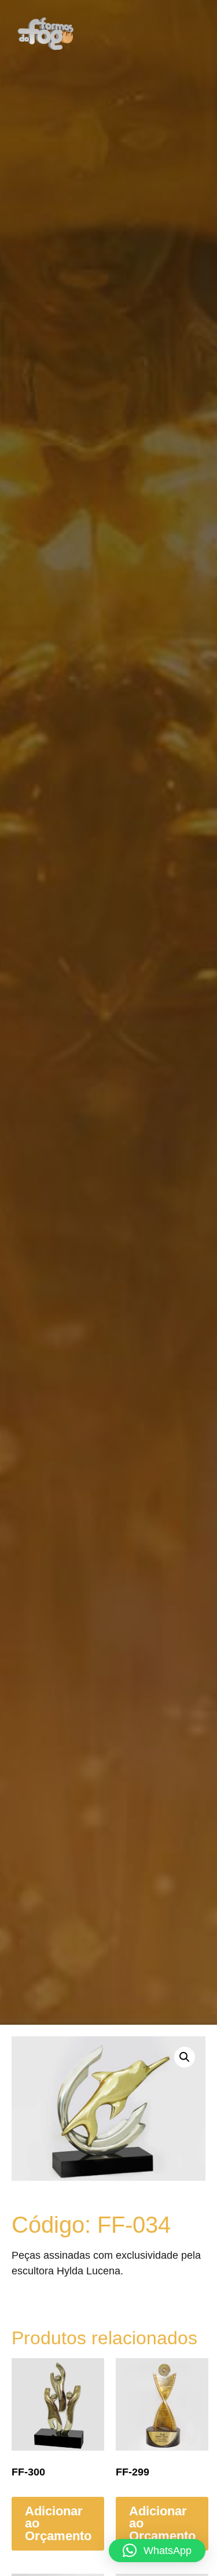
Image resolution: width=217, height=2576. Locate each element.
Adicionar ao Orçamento (58, 2523)
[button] (176, 34)
